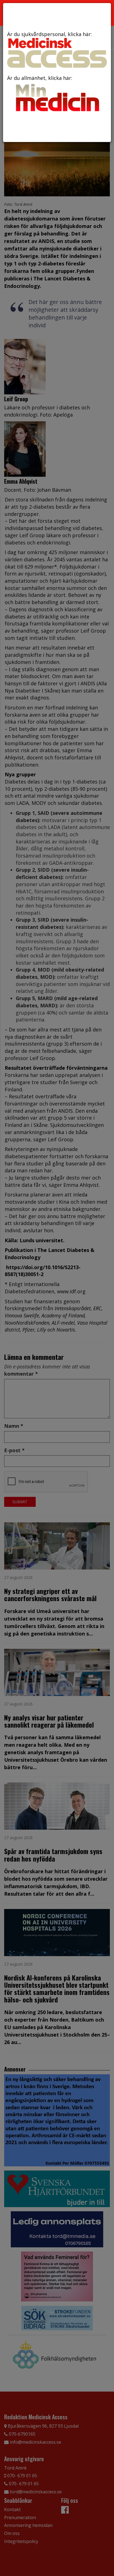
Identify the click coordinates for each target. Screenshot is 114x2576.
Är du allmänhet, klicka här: (40, 78)
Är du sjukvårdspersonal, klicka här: (50, 34)
